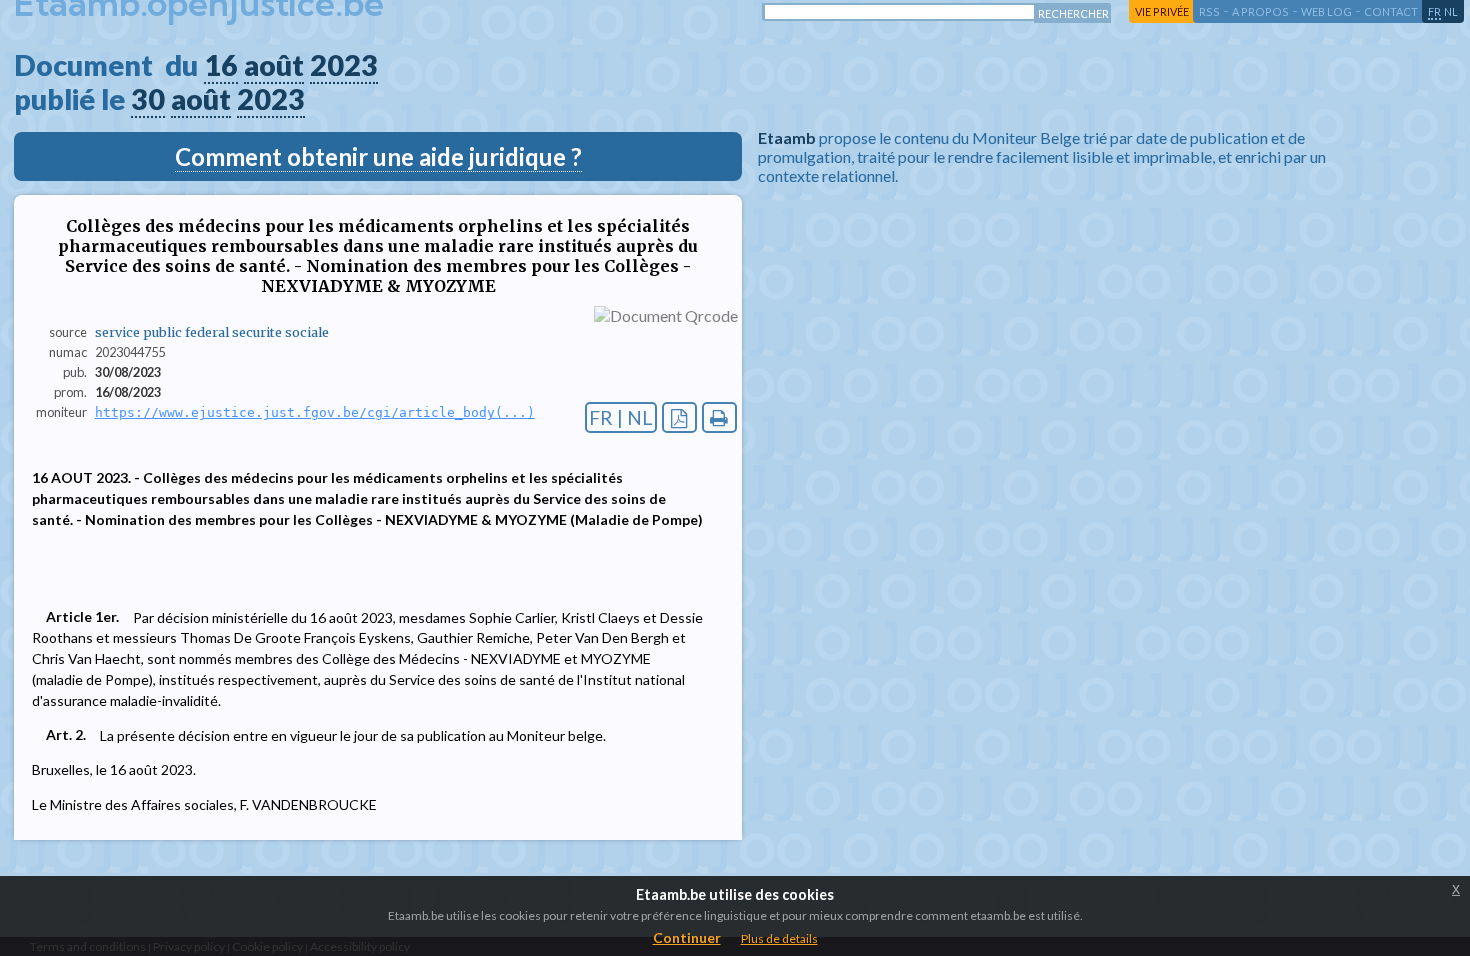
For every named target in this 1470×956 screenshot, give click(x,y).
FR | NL (621, 417)
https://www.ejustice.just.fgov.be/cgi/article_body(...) (315, 412)
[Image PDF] (679, 417)
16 (221, 65)
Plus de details (779, 938)
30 (148, 99)
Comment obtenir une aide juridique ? (378, 156)
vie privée (1162, 11)
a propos (1260, 11)
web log (1326, 11)
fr (1434, 11)
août (274, 65)
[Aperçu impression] (719, 417)
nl (1451, 11)
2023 (344, 65)
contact (1391, 11)
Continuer (687, 937)
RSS (1209, 11)
